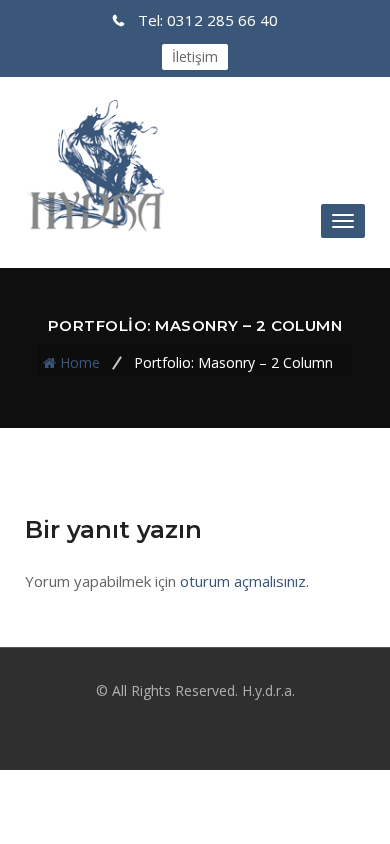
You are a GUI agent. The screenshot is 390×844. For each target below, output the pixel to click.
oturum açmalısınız (243, 581)
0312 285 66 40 (208, 20)
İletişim (195, 56)
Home (80, 362)
